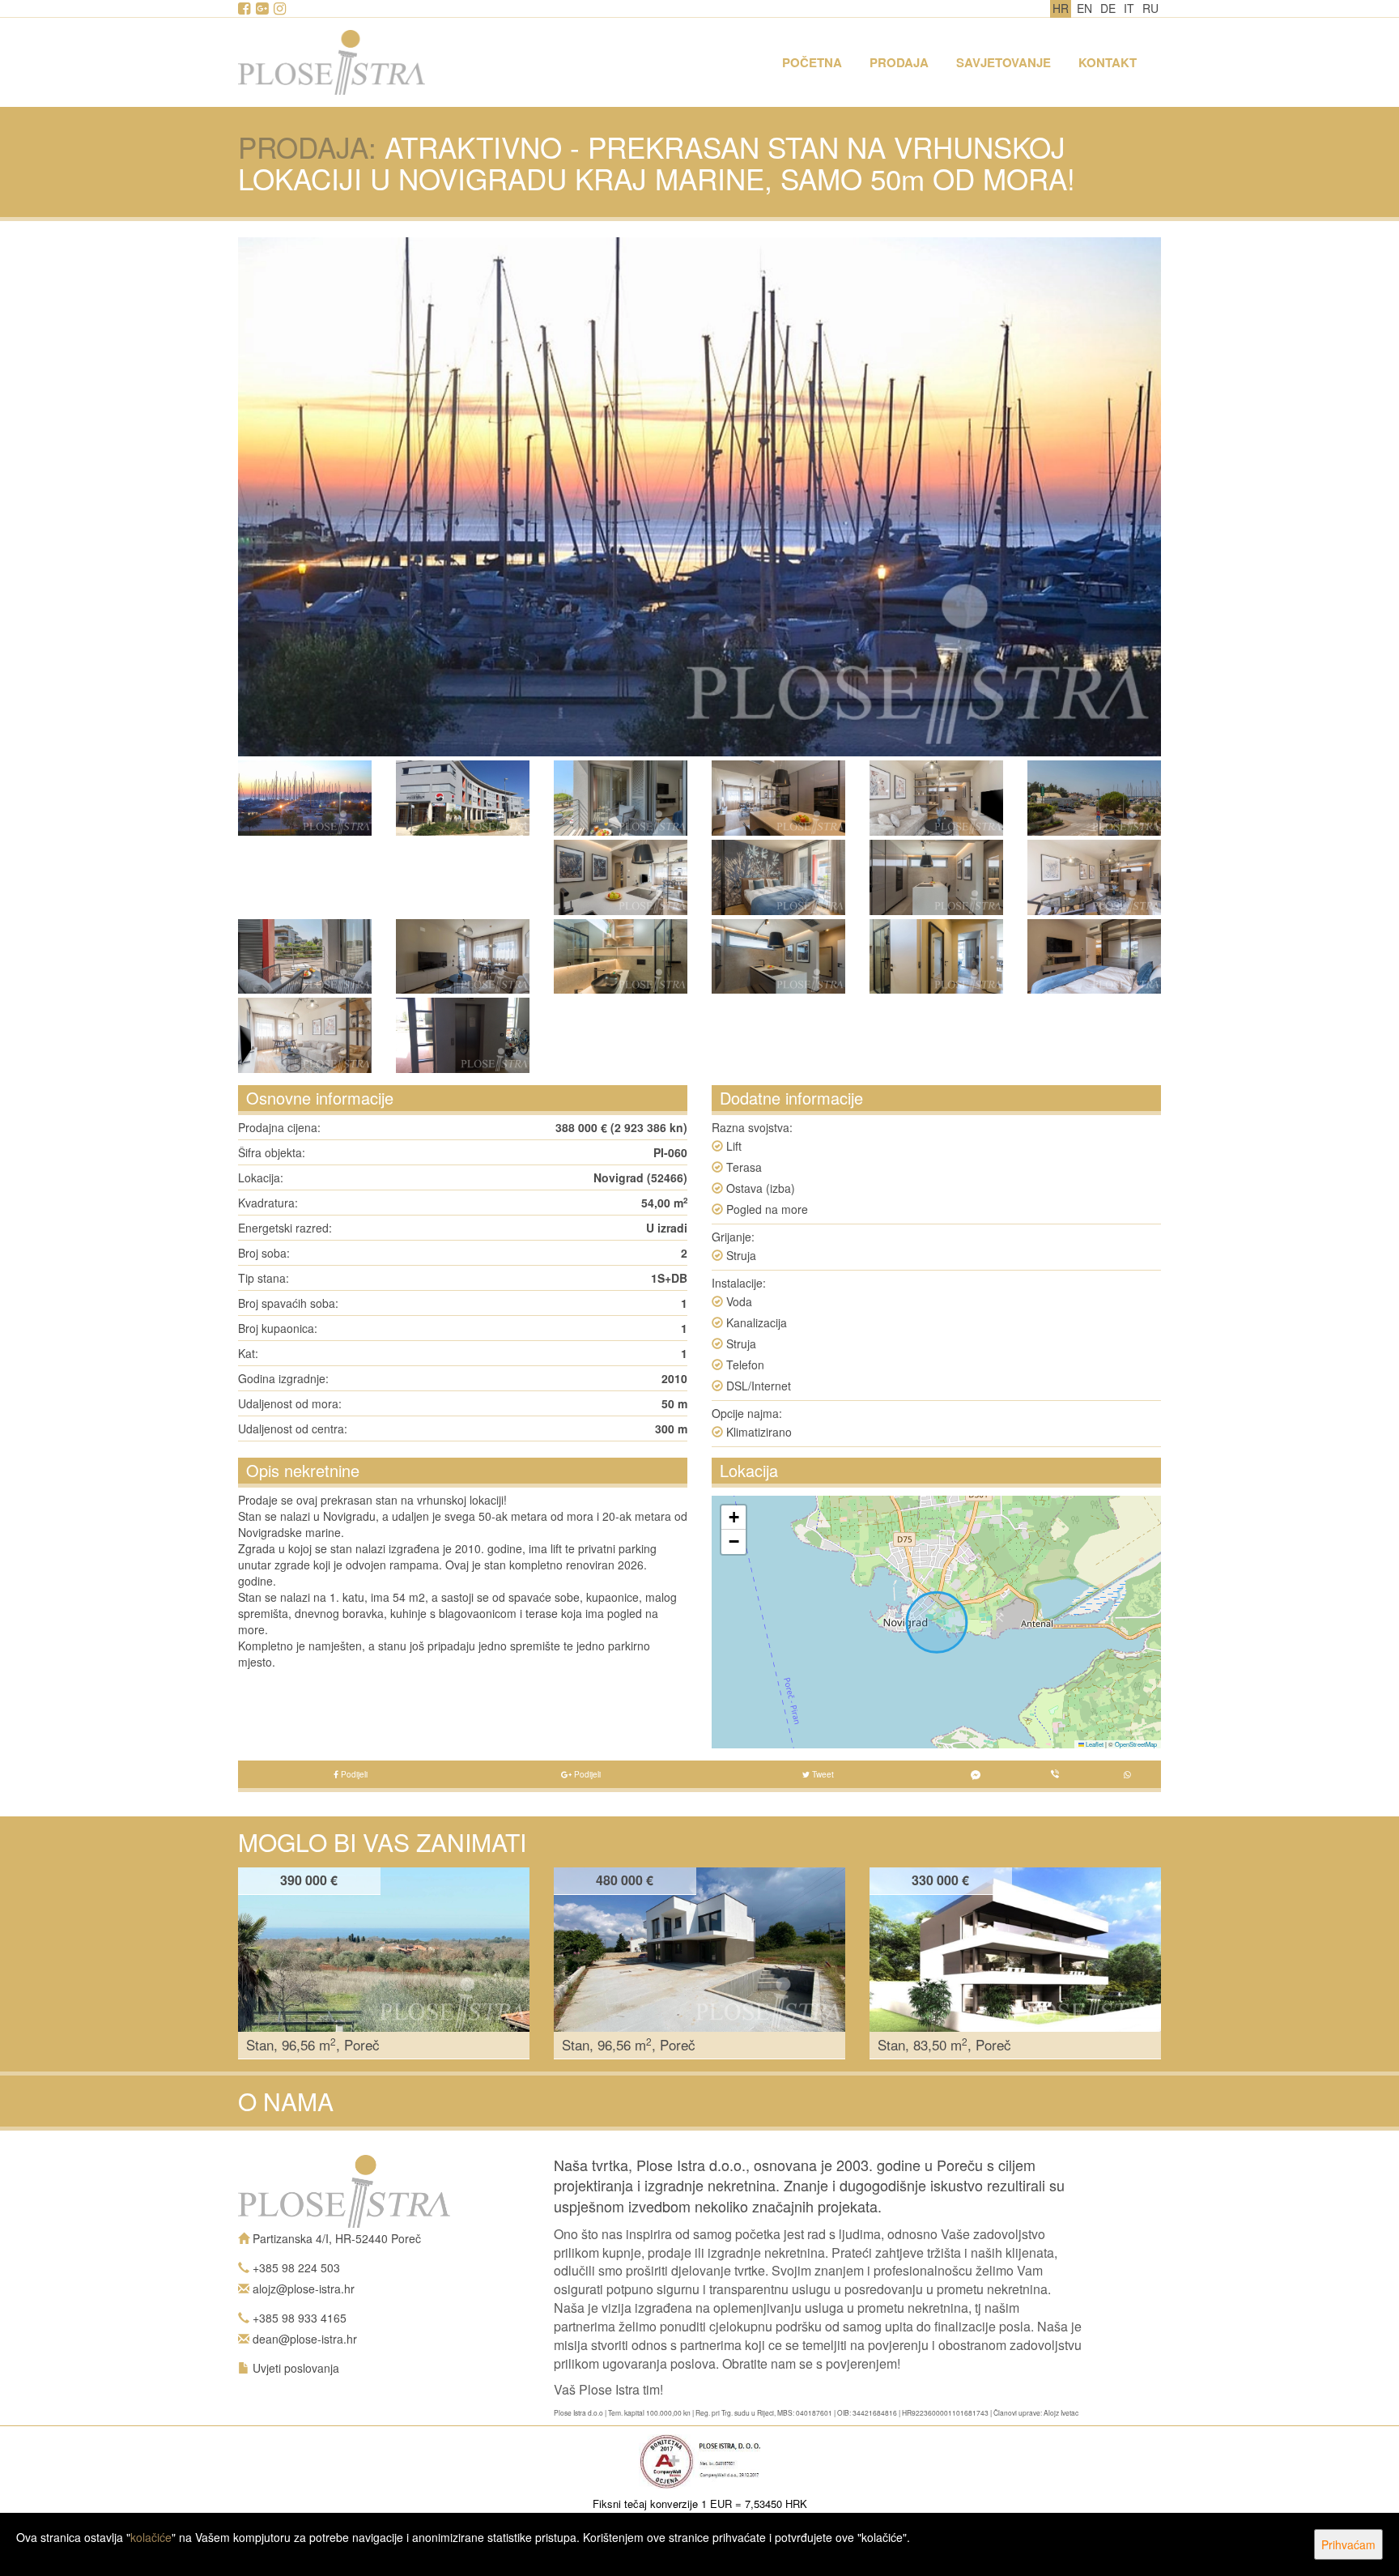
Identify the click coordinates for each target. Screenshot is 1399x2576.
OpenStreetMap (1136, 1744)
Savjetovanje (1004, 62)
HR (1061, 8)
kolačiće (151, 2537)
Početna (812, 62)
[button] (734, 1518)
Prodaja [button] (899, 62)
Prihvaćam (1348, 2544)
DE (1108, 8)
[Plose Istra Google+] (263, 9)
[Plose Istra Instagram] (281, 9)
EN (1084, 8)
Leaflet (1094, 1744)
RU (1150, 8)
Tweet (822, 1774)
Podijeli (353, 1774)
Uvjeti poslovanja (296, 2368)
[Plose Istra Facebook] (245, 9)
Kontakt (1108, 62)
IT (1129, 8)
